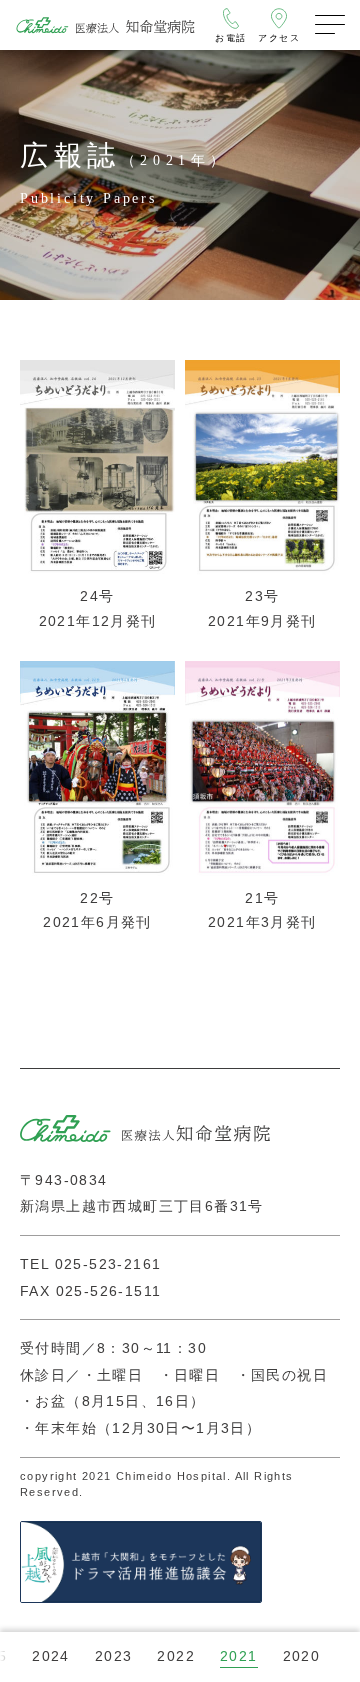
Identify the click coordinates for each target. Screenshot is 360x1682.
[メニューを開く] (330, 25)
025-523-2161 (108, 1264)
